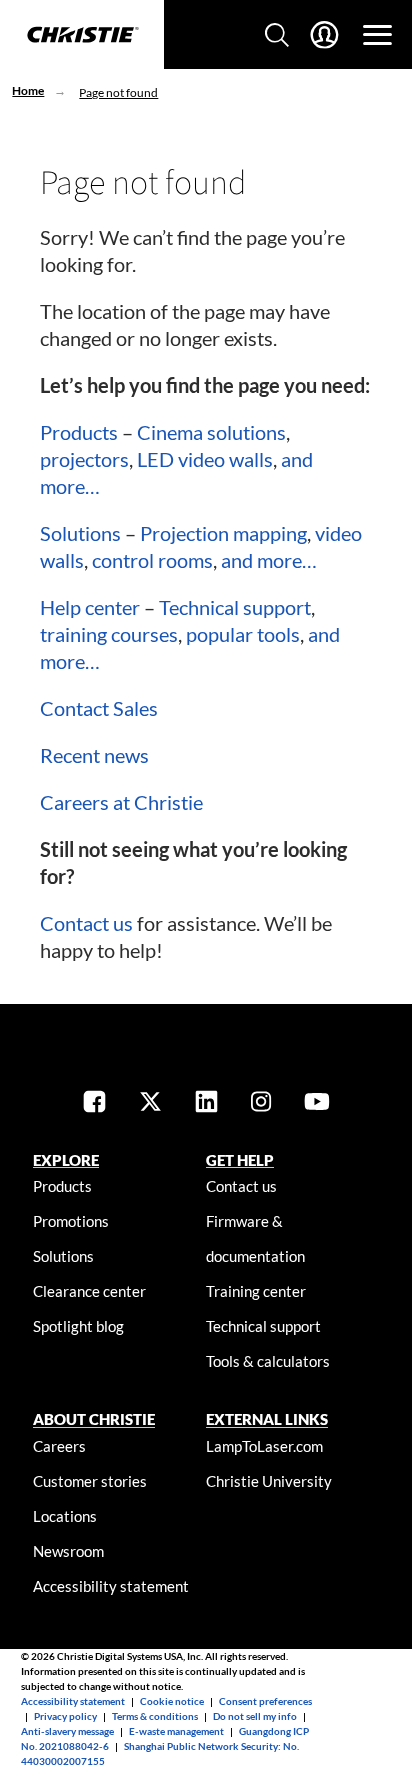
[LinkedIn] (206, 1103)
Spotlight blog (78, 1326)
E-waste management (176, 1731)
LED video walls (205, 459)
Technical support (235, 607)
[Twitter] (150, 1103)
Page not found (118, 92)
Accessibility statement (111, 1586)
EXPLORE (66, 1160)
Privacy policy (65, 1716)
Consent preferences (265, 1701)
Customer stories (90, 1481)
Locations (65, 1516)
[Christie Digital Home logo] (82, 36)
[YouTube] (317, 1103)
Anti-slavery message (67, 1731)
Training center (256, 1291)
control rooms (152, 560)
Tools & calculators (268, 1361)
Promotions (71, 1221)
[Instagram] (261, 1103)
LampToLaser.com (264, 1446)
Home (28, 90)
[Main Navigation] (377, 35)
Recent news (94, 755)
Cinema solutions (211, 432)
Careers (59, 1446)
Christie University (269, 1481)
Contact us (86, 923)
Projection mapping (223, 533)
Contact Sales (99, 708)
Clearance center (89, 1291)
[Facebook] (94, 1103)
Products (79, 432)
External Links (267, 1419)
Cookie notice (172, 1701)
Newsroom (68, 1551)
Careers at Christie (121, 802)
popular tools (243, 634)
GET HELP (240, 1160)
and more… (269, 560)
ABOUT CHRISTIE (94, 1419)
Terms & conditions (155, 1716)
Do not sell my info (255, 1716)
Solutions (80, 533)
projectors (84, 459)
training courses (109, 634)
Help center (90, 607)
